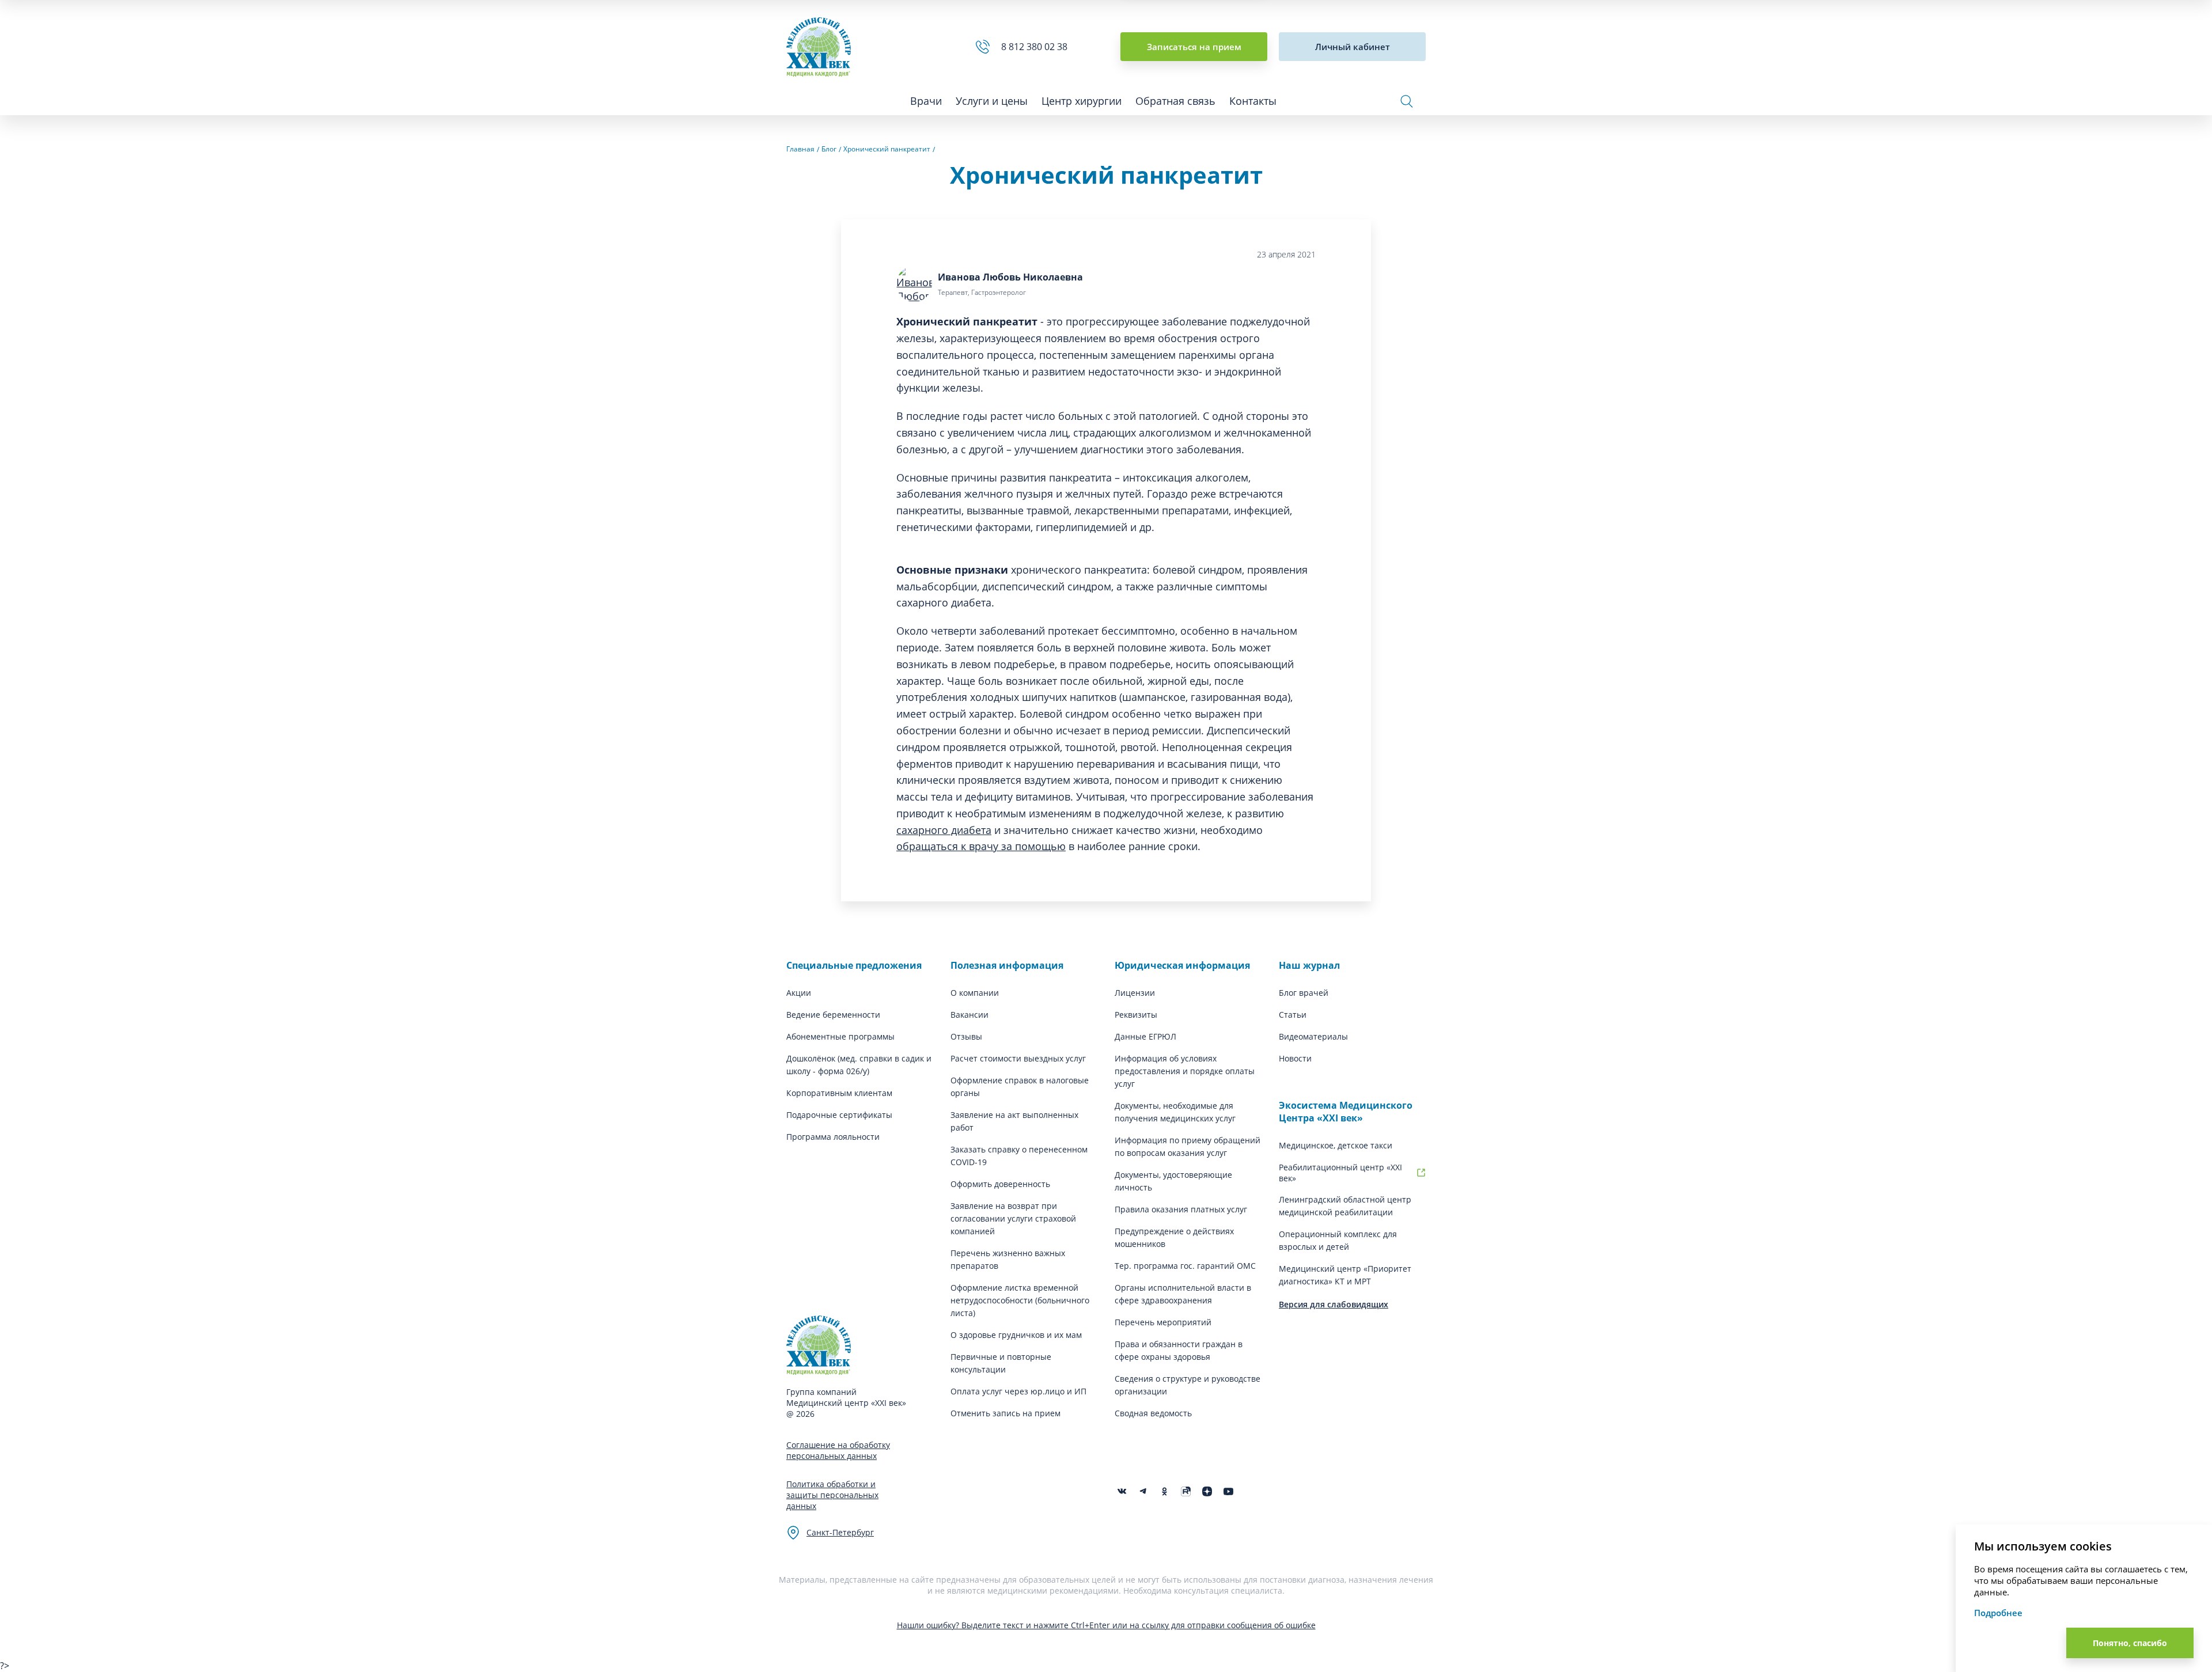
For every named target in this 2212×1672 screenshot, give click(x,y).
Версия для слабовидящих (1334, 1304)
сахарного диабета (944, 830)
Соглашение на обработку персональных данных (838, 1450)
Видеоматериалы (1313, 1036)
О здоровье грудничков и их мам (1016, 1335)
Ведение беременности (833, 1015)
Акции (799, 993)
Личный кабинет (1353, 47)
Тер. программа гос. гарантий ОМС (1185, 1266)
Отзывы (966, 1036)
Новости (1295, 1058)
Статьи (1293, 1015)
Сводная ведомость (1153, 1413)
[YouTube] (1228, 1491)
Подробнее (1998, 1613)
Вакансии (969, 1015)
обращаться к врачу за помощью (981, 846)
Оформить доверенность (1000, 1184)
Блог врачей (1304, 993)
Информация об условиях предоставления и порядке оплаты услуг (1185, 1071)
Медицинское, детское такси (1336, 1145)
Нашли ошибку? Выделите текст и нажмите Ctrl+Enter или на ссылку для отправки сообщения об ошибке (1106, 1625)
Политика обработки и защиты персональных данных (832, 1495)
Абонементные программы (840, 1036)
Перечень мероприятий (1163, 1322)
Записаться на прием (1194, 47)
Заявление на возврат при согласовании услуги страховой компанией (1013, 1218)
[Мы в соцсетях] (1164, 1491)
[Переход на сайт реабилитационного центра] (1421, 1173)
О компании (975, 993)
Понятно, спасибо (2130, 1643)
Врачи (926, 101)
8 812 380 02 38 (1037, 47)
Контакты (1253, 101)
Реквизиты (1136, 1015)
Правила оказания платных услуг (1181, 1209)
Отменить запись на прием (1005, 1413)
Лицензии (1135, 993)
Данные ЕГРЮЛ (1145, 1036)
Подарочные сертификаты (839, 1115)
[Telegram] (1143, 1491)
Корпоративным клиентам (839, 1093)
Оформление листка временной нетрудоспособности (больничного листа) (1020, 1300)
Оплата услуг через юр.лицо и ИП (1018, 1391)
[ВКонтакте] (1122, 1491)
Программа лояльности (833, 1137)
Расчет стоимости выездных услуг (1018, 1058)
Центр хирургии (1082, 101)
